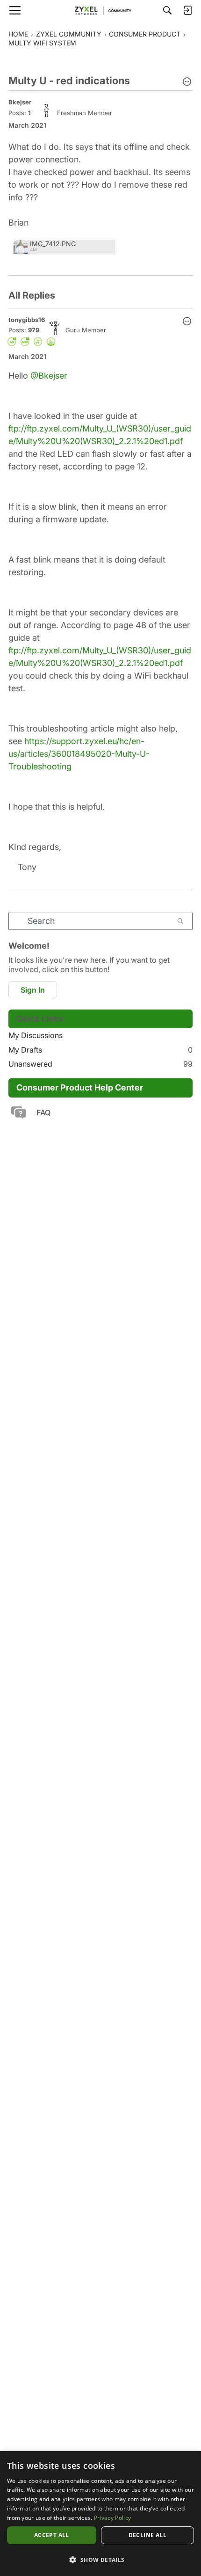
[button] (187, 82)
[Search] (167, 10)
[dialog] (100, 2514)
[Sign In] (187, 10)
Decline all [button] (147, 2535)
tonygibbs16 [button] (27, 320)
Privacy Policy (112, 2518)
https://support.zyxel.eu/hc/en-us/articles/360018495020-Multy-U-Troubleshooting (79, 754)
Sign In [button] (33, 990)
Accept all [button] (52, 2535)
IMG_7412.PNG (53, 244)
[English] (100, 10)
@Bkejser (49, 376)
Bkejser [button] (20, 102)
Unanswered (100, 1064)
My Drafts (100, 1050)
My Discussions (36, 1035)
